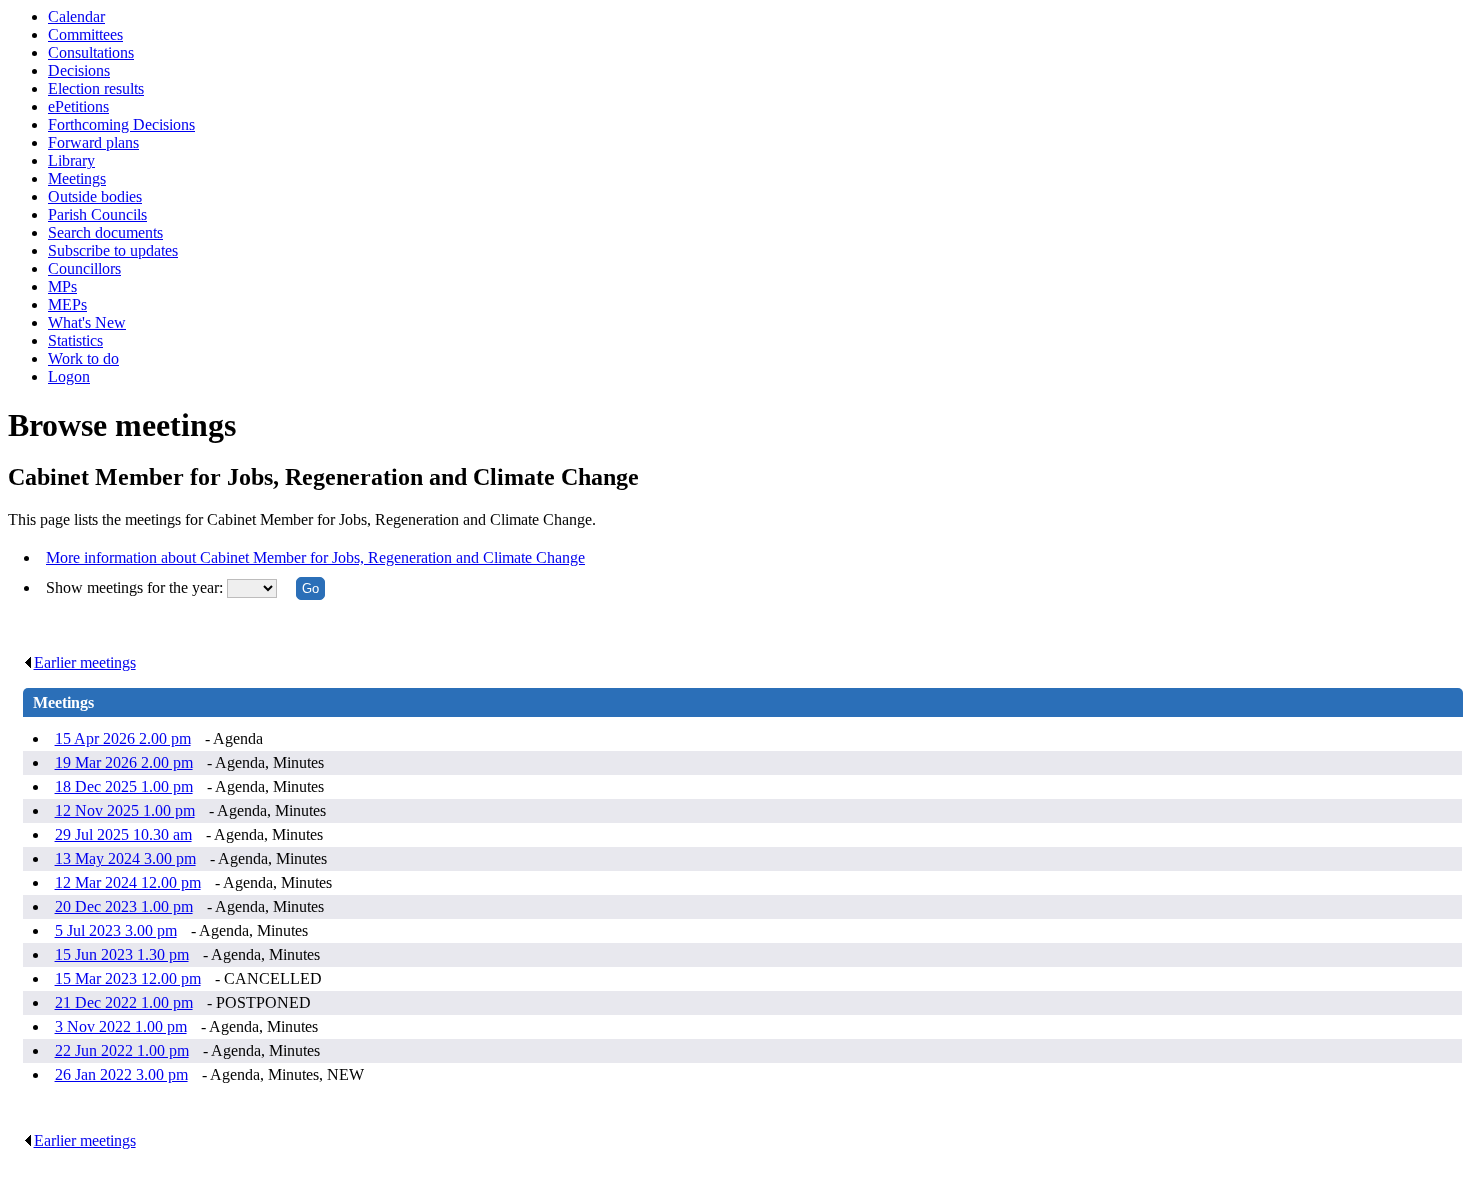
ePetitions (78, 106)
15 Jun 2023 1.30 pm (122, 954)
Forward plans (93, 142)
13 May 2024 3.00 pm (125, 858)
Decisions (79, 70)
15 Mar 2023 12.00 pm (128, 978)
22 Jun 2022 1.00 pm (122, 1050)
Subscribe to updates (113, 250)
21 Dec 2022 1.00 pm (124, 1002)
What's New (87, 322)
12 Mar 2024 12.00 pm (128, 882)
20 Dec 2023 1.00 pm (124, 906)
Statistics (75, 340)
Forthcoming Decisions (121, 124)
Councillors (84, 268)
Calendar (76, 16)
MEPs (67, 304)
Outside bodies (95, 196)
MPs (62, 286)
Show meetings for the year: (136, 587)
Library (71, 160)
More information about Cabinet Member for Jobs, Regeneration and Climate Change (315, 557)
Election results (96, 88)
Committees (85, 34)
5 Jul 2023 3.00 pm (116, 930)
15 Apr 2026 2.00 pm (123, 738)
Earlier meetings (85, 662)
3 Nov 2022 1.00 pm (121, 1026)
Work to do (83, 358)
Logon (69, 376)
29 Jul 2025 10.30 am (123, 834)
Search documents (105, 232)
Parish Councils (97, 214)
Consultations (91, 52)
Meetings (77, 178)
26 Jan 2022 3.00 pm (121, 1074)
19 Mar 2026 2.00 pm (124, 762)
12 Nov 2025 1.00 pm (125, 810)
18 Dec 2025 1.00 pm (124, 786)
